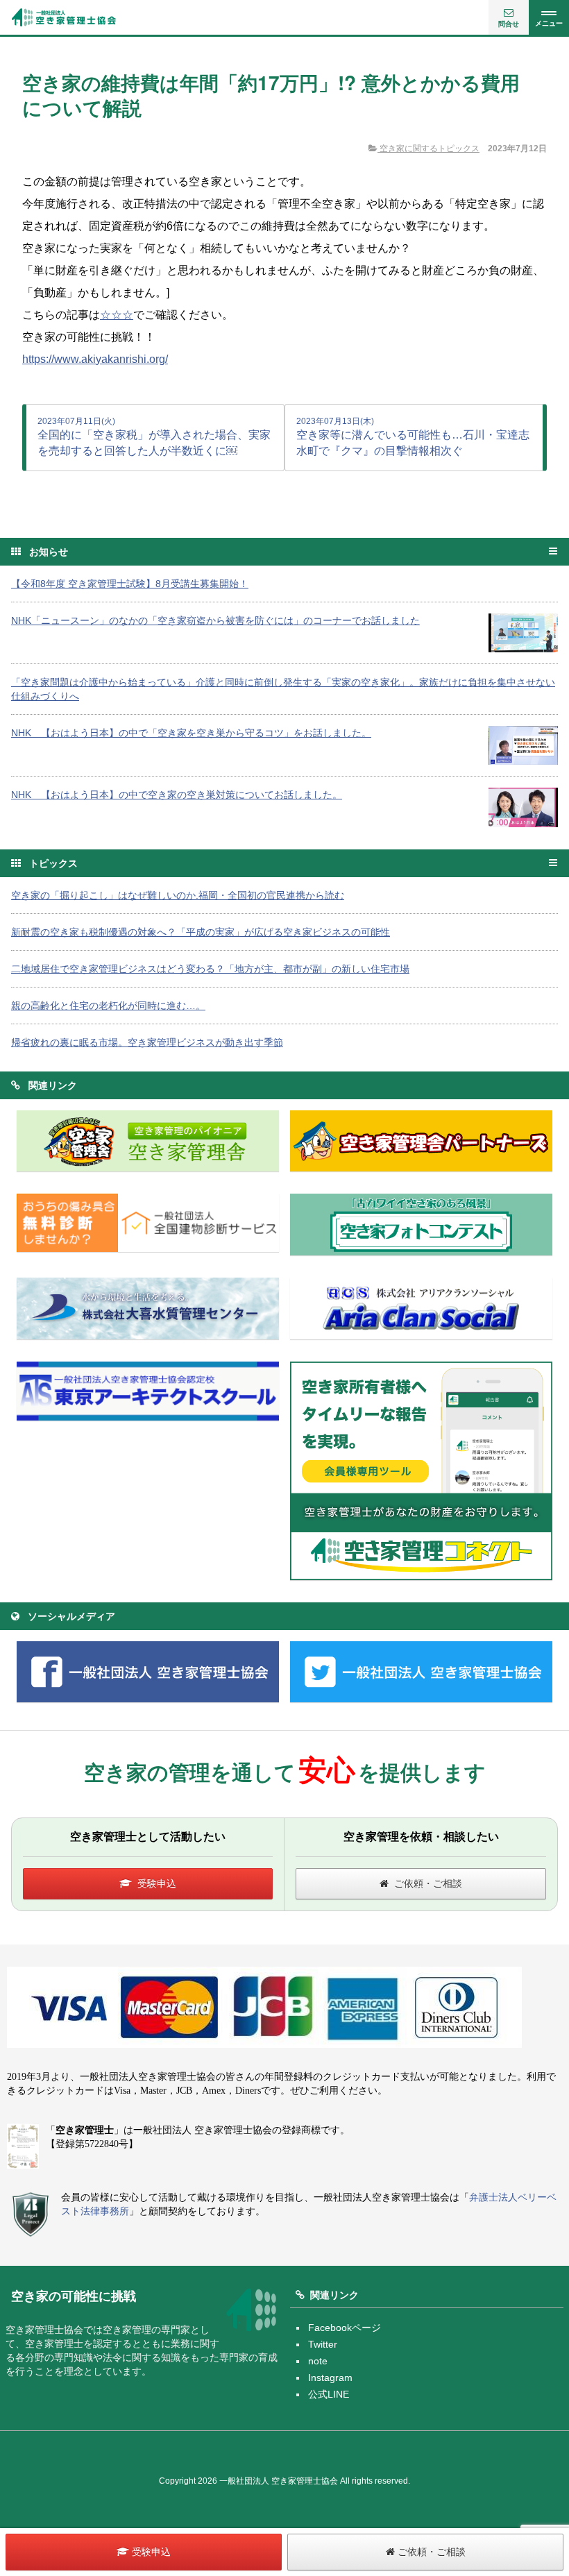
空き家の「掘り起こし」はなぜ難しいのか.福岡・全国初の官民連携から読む (178, 895)
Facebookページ (345, 2328)
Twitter (323, 2344)
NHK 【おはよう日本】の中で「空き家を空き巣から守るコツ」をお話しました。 (191, 733)
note (318, 2361)
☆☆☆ (117, 315)
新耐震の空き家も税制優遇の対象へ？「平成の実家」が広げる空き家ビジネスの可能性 (201, 932)
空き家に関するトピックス (428, 149)
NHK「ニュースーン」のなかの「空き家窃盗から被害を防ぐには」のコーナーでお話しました (215, 620)
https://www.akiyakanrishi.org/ (95, 359)
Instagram (330, 2378)
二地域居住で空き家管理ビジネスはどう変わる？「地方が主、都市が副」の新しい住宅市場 (210, 969)
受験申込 (157, 1883)
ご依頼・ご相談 (428, 1883)
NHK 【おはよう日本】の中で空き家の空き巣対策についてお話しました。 (177, 795)
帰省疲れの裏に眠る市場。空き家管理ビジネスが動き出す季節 (147, 1042)
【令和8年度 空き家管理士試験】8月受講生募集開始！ (130, 584)
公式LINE (329, 2394)
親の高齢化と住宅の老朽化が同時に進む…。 (108, 1006)
